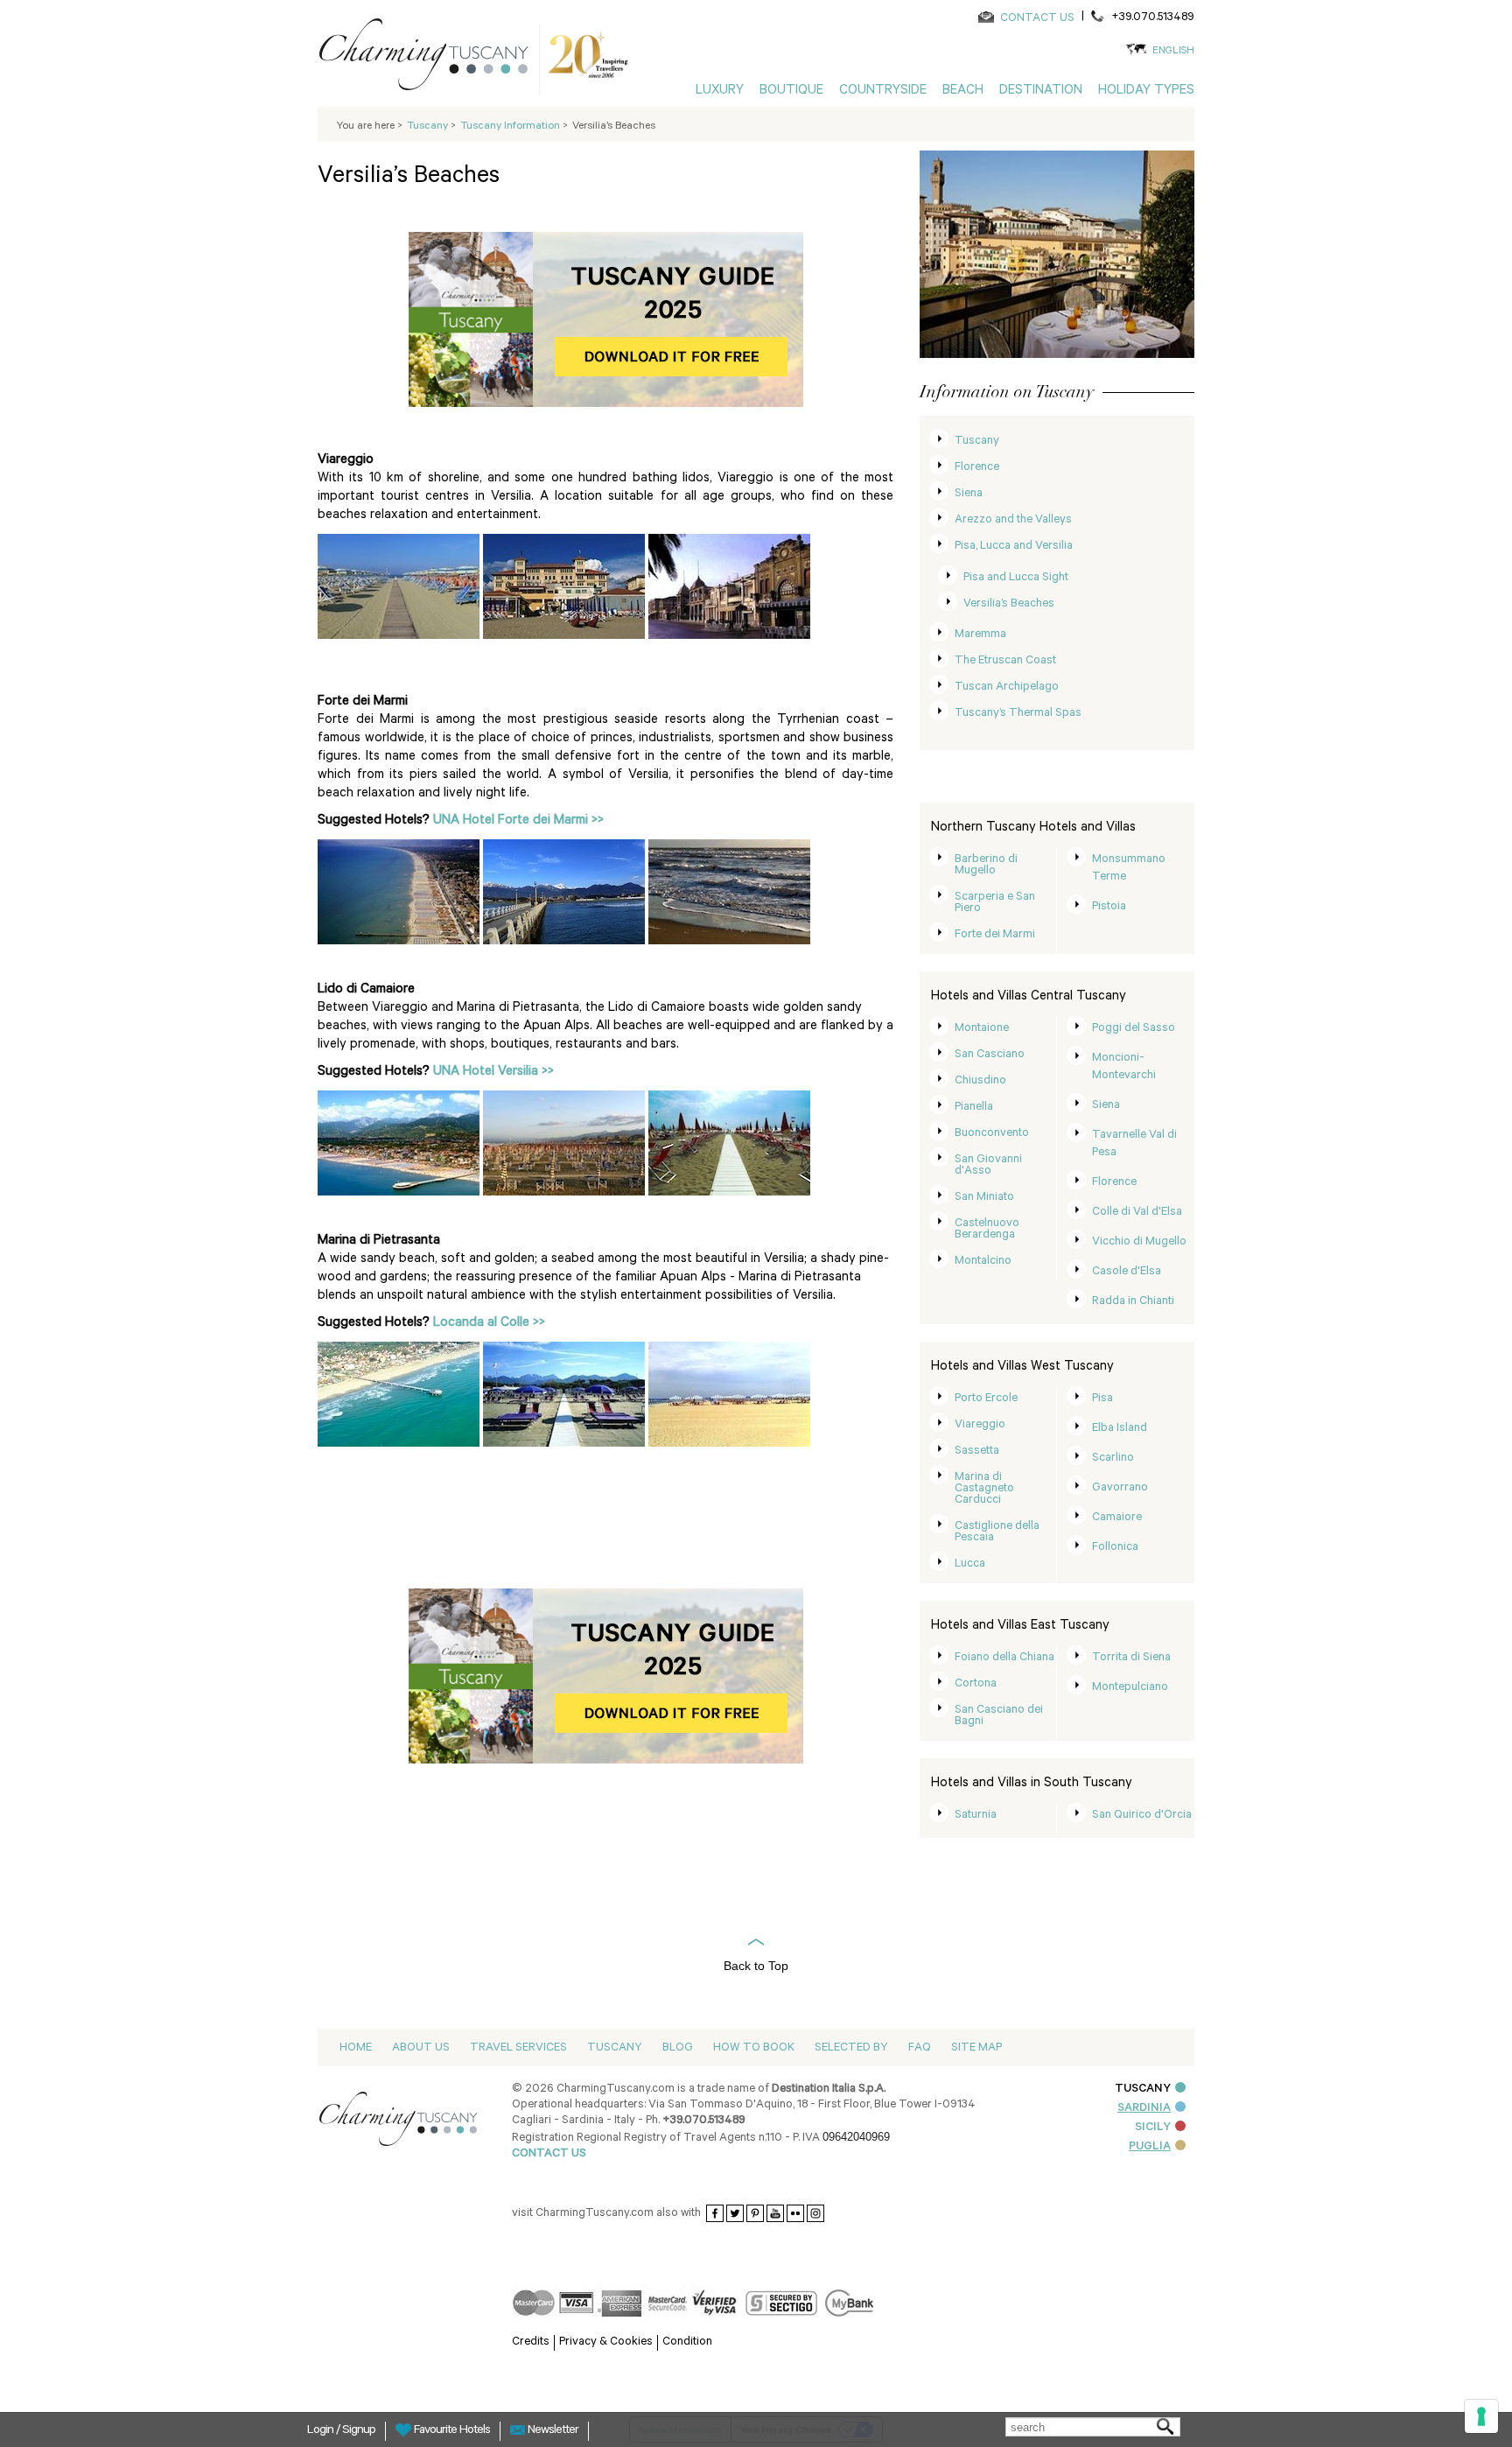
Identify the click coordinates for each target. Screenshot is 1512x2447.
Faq (920, 2048)
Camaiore (1117, 1518)
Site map (976, 2048)
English (1173, 52)
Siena (969, 494)
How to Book (754, 2048)
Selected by (851, 2048)
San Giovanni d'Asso (988, 1166)
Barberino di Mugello (986, 866)
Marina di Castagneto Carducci (984, 1489)
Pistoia (1109, 907)
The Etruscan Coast (1005, 661)
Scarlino (1113, 1458)
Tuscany (977, 442)
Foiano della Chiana (1004, 1658)
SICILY (1153, 2128)
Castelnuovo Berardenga (987, 1230)
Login (322, 2431)
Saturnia (976, 1816)
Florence (977, 468)
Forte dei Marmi (995, 935)
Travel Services (518, 2048)
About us (421, 2048)
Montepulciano (1130, 1688)
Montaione (982, 1029)
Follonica (1115, 1548)
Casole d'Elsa (1127, 1272)
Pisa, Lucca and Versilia (1014, 547)
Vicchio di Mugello (1139, 1242)
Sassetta (977, 1451)
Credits (531, 2342)
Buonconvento (992, 1134)
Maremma (980, 635)
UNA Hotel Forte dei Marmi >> (518, 821)
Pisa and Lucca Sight (1016, 578)
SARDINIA (1144, 2109)
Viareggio (980, 1425)
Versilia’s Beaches (1009, 604)
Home (356, 2048)
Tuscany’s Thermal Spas (1018, 714)
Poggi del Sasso (1134, 1029)
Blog (678, 2048)
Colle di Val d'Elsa (1137, 1213)
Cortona (976, 1684)
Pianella (974, 1108)
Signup (359, 2431)
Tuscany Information (511, 127)
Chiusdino (980, 1081)
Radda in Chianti (1133, 1302)
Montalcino (983, 1262)
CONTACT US (1037, 19)
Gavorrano (1120, 1488)
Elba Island (1120, 1429)
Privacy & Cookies (606, 2342)
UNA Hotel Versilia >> (493, 1073)
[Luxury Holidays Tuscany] (430, 58)
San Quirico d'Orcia (1142, 1816)
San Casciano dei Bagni (999, 1716)
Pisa (1102, 1399)
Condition (687, 2342)
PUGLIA (1150, 2147)
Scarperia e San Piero (995, 903)
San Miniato (984, 1198)
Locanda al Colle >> (489, 1324)
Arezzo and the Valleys (1013, 520)
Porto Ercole (986, 1399)
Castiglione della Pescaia (997, 1532)
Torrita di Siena (1131, 1658)
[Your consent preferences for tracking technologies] (1481, 2416)
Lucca (970, 1564)
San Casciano (990, 1055)
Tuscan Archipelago (1007, 687)
